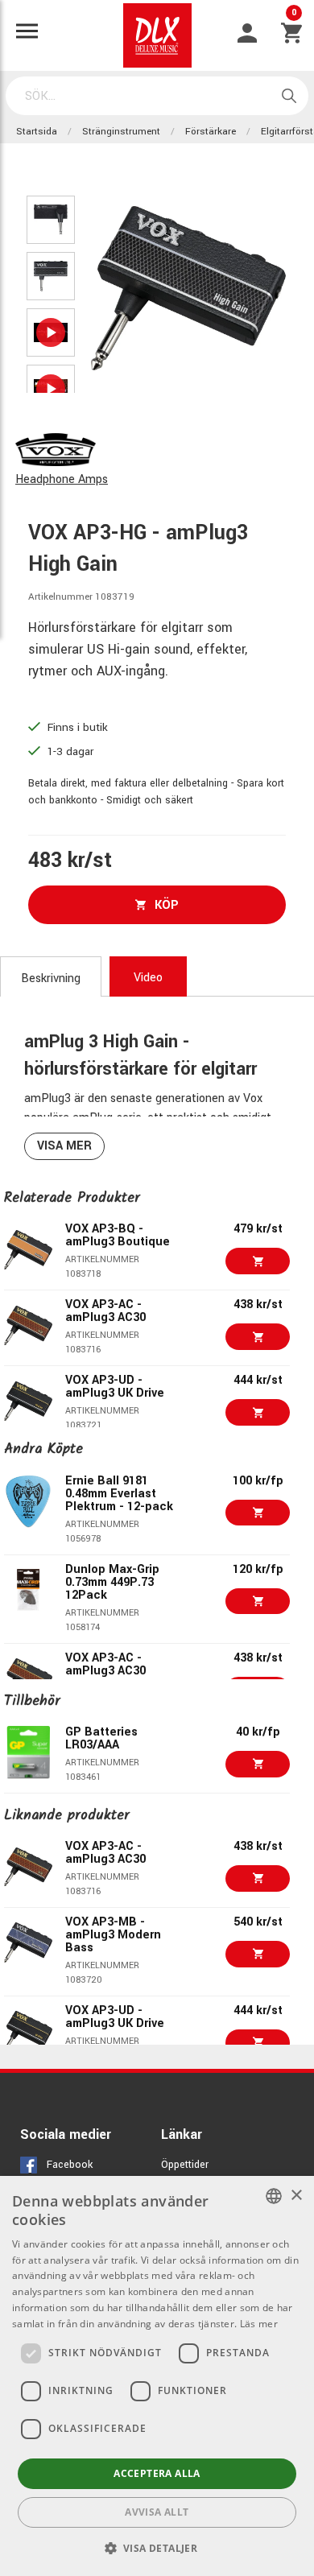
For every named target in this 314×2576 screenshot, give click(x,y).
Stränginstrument (121, 132)
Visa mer (64, 1146)
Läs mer (259, 2324)
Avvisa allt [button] (157, 2512)
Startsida (37, 132)
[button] (157, 2548)
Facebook (70, 2165)
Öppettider (185, 2165)
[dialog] (157, 2376)
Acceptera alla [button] (157, 2473)
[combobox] (274, 2196)
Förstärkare (211, 132)
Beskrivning (51, 978)
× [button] (296, 2196)
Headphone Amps (62, 479)
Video (148, 978)
